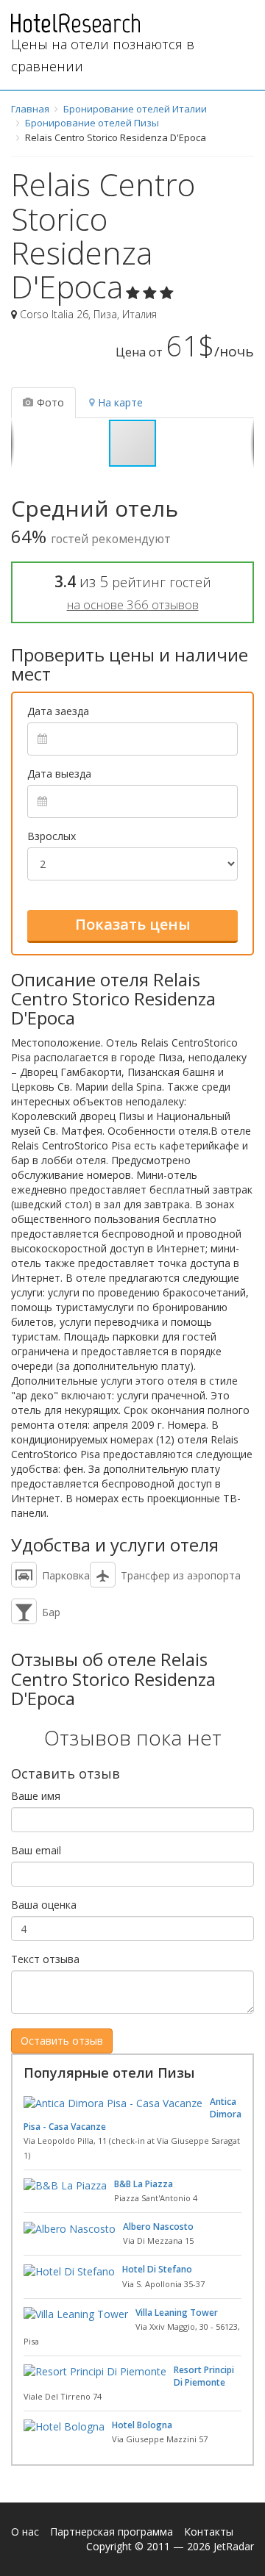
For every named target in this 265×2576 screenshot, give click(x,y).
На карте (120, 402)
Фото (50, 402)
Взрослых (52, 836)
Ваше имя (36, 1796)
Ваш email (36, 1850)
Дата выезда (59, 774)
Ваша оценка (44, 1905)
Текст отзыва (45, 1959)
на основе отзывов (133, 604)
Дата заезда (58, 711)
